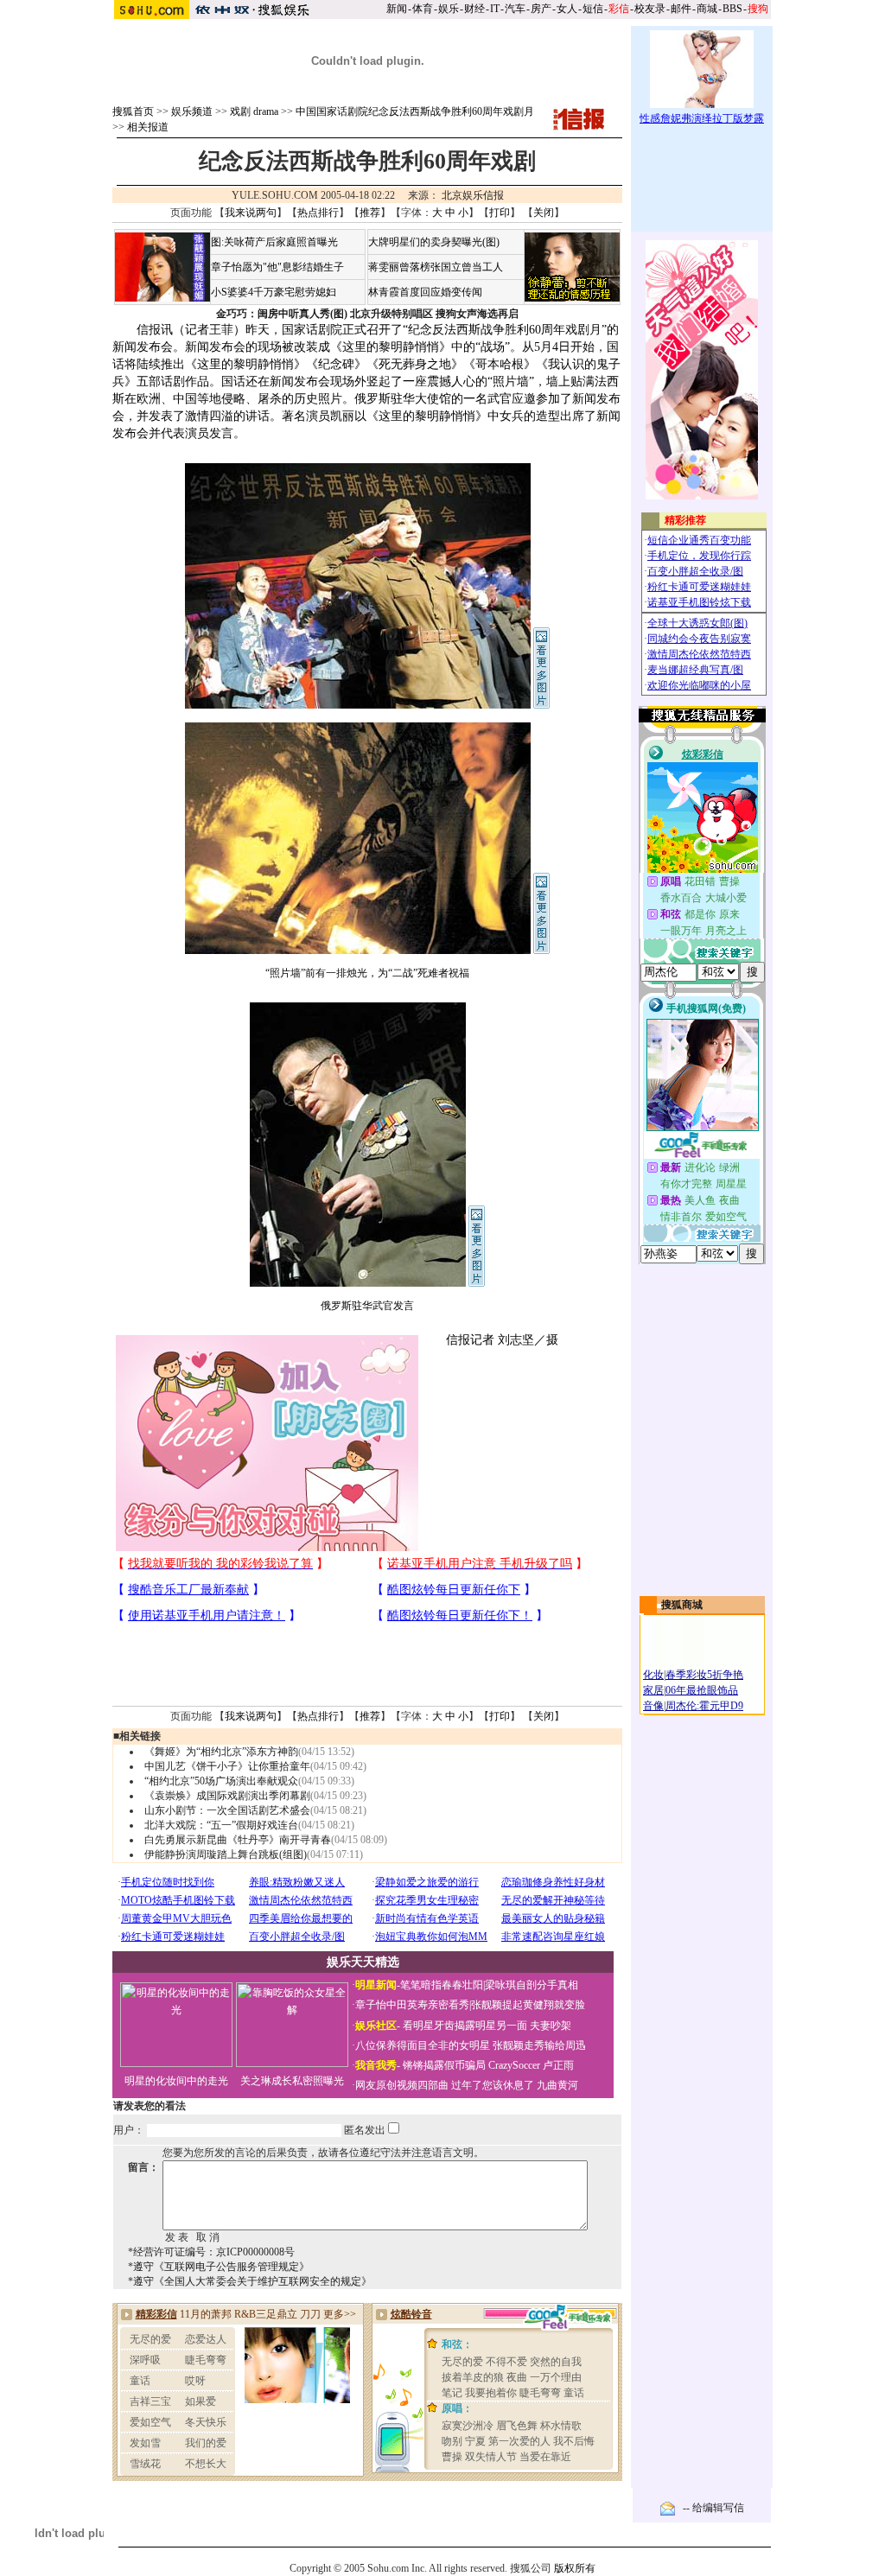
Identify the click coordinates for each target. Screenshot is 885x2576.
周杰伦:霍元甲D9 (704, 1706)
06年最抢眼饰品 (702, 1690)
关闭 (544, 213)
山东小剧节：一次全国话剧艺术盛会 (227, 1810)
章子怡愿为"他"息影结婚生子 (277, 267)
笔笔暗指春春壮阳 (442, 1985)
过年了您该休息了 (493, 2085)
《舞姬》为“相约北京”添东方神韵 (221, 1752)
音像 (653, 1706)
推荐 (370, 213)
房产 (541, 9)
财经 (474, 9)
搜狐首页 (133, 111)
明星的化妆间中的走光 (176, 2081)
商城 (707, 9)
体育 (423, 9)
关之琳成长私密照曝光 (292, 2081)
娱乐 (449, 9)
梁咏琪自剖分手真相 (532, 1985)
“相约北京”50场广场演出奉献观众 (221, 1781)
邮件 (681, 9)
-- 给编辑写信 (713, 2508)
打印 (500, 213)
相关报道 (148, 127)
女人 (567, 9)
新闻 (397, 9)
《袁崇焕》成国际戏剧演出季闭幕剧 (227, 1796)
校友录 (650, 9)
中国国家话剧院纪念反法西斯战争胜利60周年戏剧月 (415, 111)
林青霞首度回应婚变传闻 (425, 292)
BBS (732, 9)
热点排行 (318, 213)
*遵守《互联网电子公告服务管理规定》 (219, 2267)
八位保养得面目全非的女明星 (423, 2045)
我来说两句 (251, 213)
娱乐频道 (192, 111)
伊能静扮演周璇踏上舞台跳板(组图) (226, 1854)
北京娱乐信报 (473, 195)
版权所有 (575, 2568)
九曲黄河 (557, 2085)
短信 (593, 9)
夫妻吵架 (551, 2026)
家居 (653, 1690)
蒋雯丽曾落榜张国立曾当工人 (436, 267)
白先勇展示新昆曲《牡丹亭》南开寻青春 (238, 1840)
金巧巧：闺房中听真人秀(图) (282, 314)
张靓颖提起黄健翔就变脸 (528, 2005)
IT (495, 9)
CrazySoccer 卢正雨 (531, 2065)
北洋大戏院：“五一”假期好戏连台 (221, 1825)
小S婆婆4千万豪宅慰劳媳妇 (274, 292)
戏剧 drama (254, 111)
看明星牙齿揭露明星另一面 (464, 2026)
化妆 (653, 1675)
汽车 (515, 9)
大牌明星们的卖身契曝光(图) (434, 242)
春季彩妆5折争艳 (704, 1675)
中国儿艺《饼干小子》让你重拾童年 (227, 1766)
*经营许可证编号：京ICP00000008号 (211, 2252)
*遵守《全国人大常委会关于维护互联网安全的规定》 (250, 2281)
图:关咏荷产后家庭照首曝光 (274, 242)
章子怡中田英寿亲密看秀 (412, 2005)
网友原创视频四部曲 (402, 2085)
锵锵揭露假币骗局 (444, 2065)
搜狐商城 (682, 1605)
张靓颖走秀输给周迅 (539, 2045)
